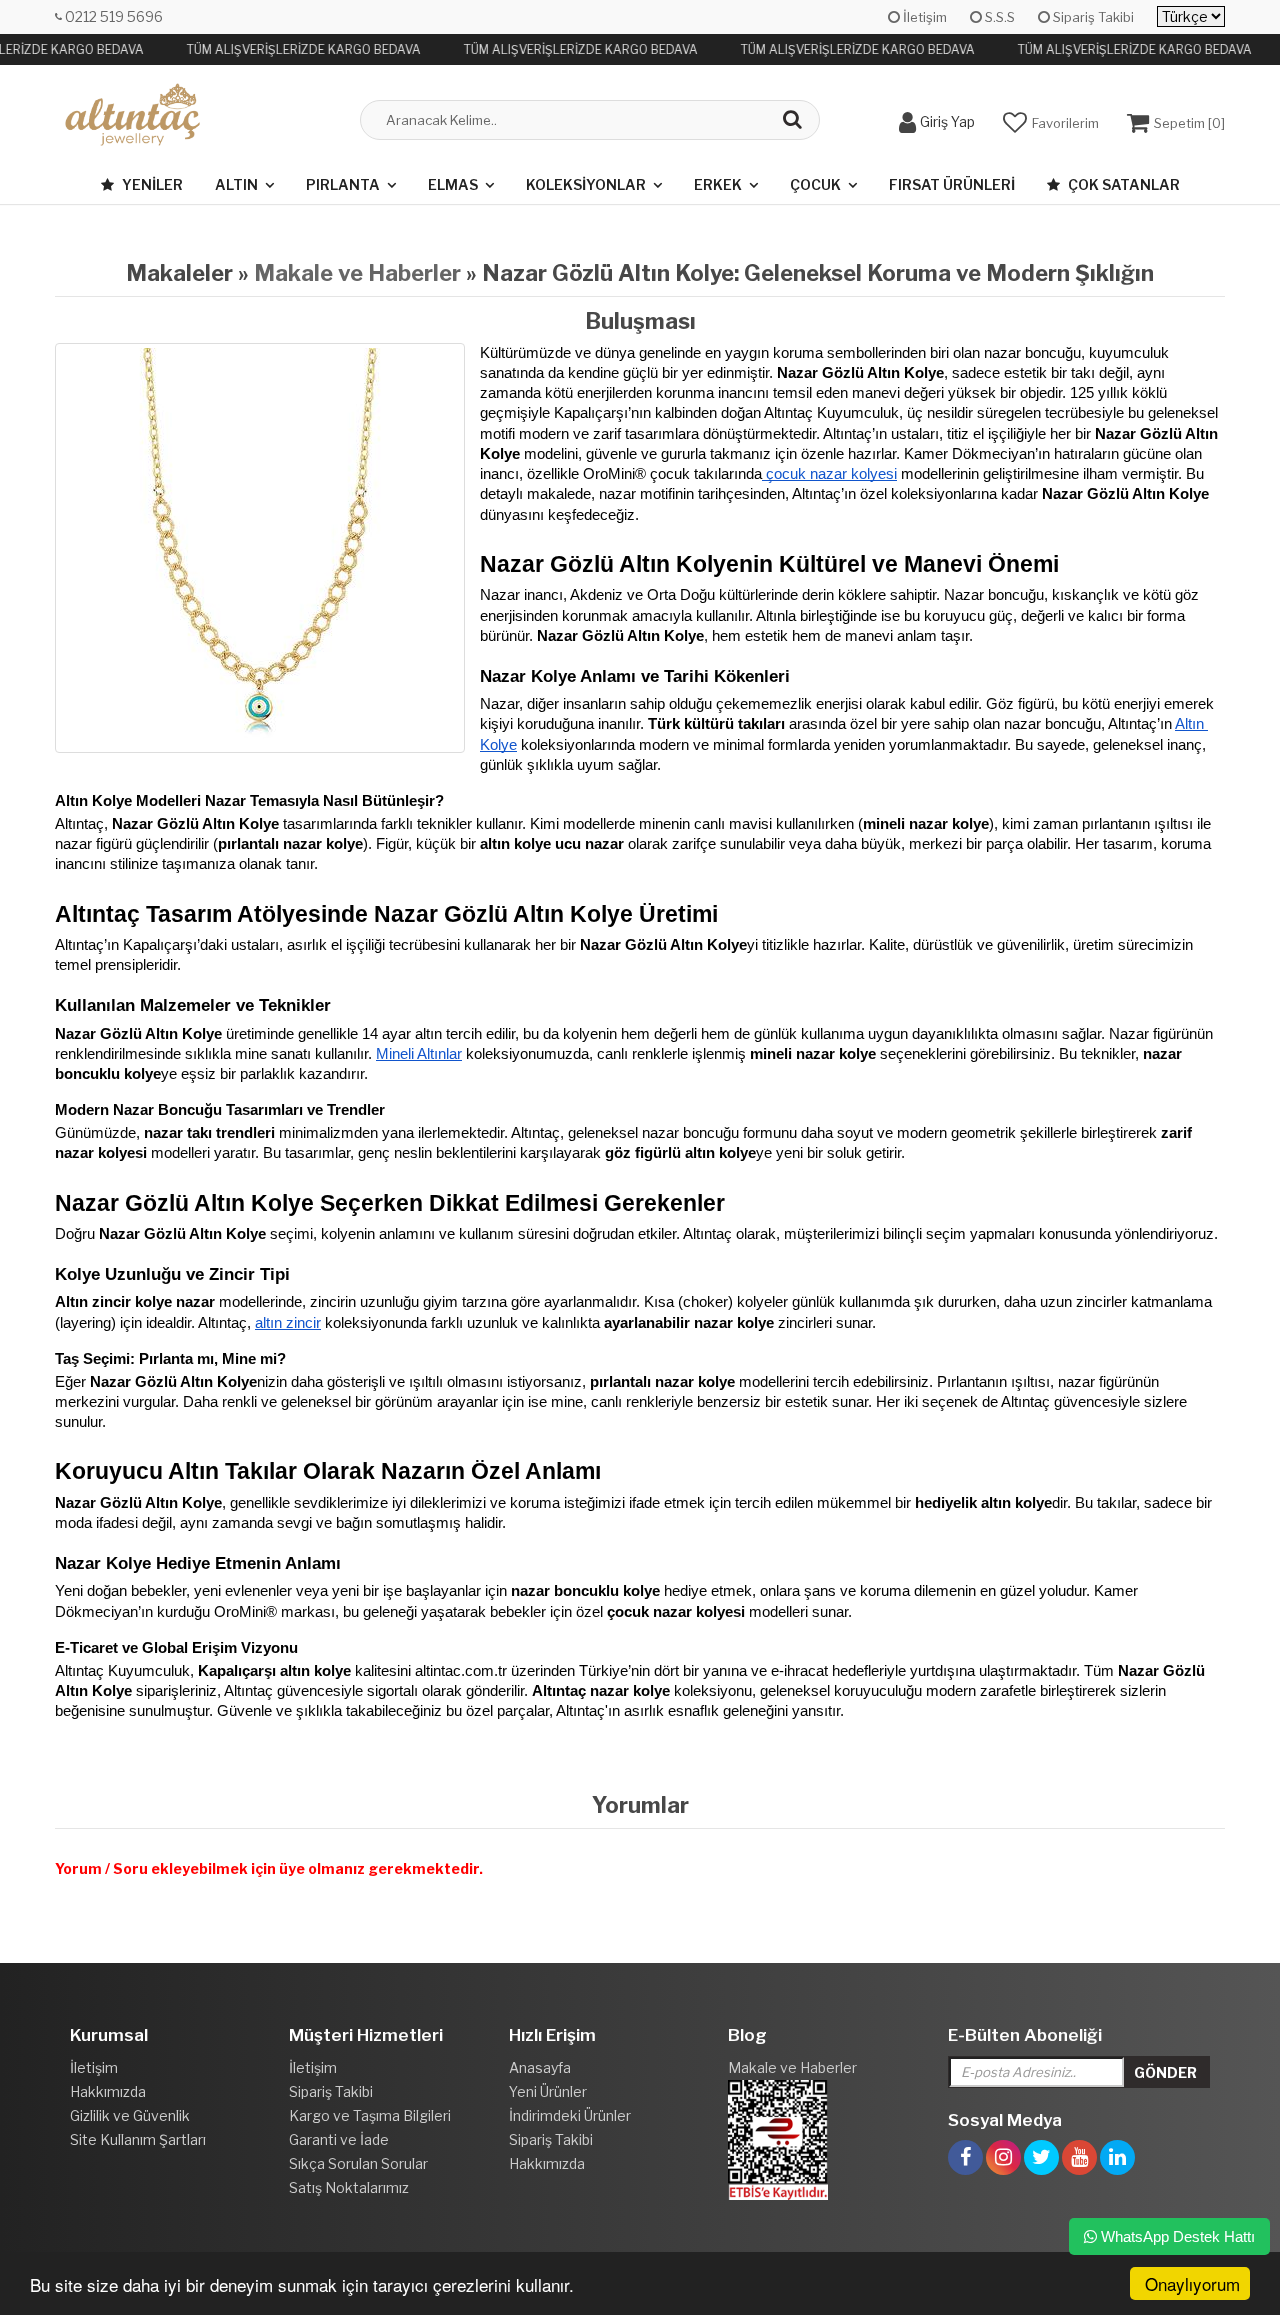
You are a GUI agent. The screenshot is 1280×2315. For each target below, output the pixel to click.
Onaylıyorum (1192, 2283)
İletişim (923, 17)
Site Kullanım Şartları (138, 2139)
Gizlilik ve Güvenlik (130, 2115)
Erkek (718, 184)
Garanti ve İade (339, 2139)
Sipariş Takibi (1092, 17)
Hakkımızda (108, 2091)
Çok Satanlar (1122, 184)
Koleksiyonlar (586, 184)
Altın (236, 184)
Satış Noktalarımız (349, 2187)
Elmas (453, 184)
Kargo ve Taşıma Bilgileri (370, 2115)
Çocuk (815, 184)
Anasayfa (540, 2067)
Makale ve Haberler (357, 273)
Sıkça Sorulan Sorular (358, 2163)
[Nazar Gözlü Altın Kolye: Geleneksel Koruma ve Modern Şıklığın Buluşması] (260, 548)
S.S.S (998, 17)
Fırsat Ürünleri (952, 184)
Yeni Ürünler (548, 2091)
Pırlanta (343, 184)
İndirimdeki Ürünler (570, 2115)
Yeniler (151, 184)
